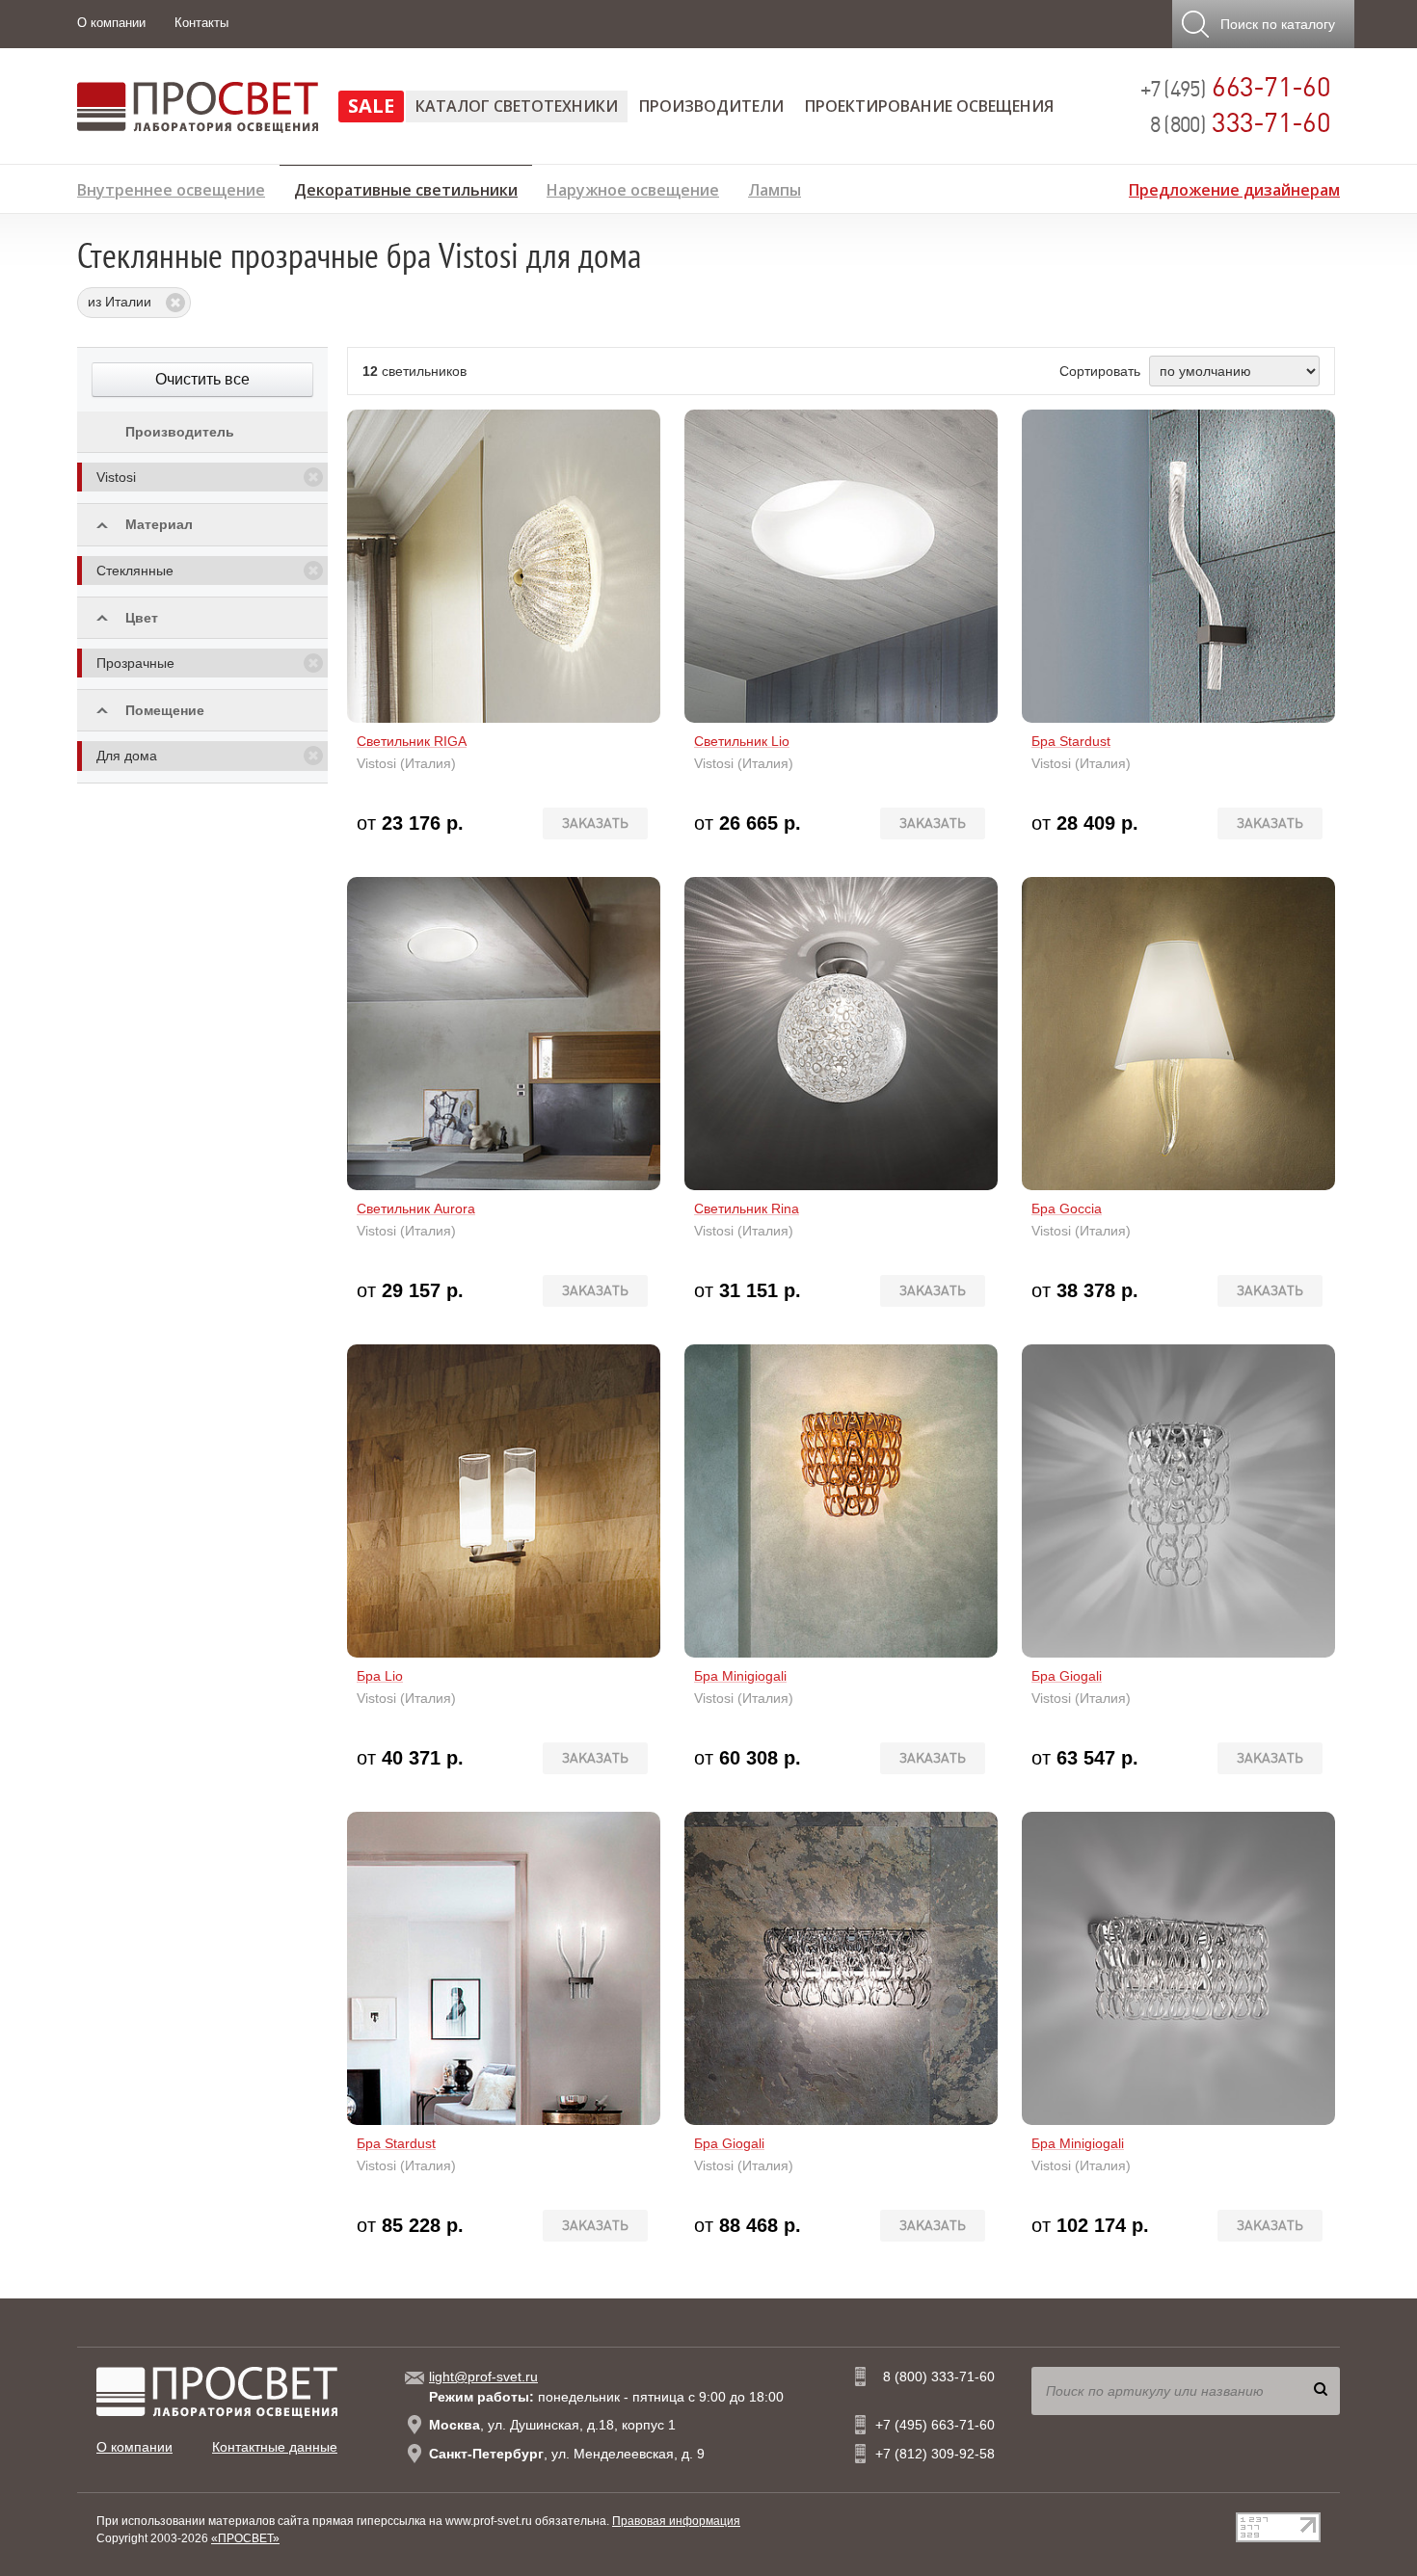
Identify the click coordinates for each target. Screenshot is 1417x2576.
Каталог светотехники (517, 106)
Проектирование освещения (929, 106)
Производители (711, 106)
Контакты (201, 23)
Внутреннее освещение (171, 187)
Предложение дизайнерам (1234, 187)
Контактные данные (275, 2447)
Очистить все (202, 379)
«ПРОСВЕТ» (245, 2538)
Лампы (775, 187)
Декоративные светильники (406, 187)
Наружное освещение (633, 187)
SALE (371, 106)
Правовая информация (676, 2521)
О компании (111, 23)
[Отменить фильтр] (313, 477)
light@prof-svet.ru (483, 2377)
